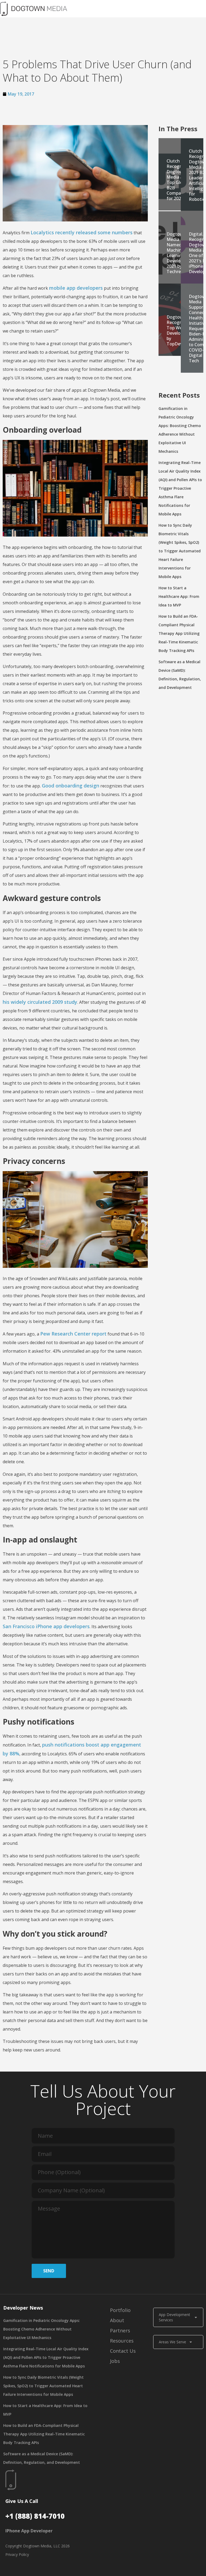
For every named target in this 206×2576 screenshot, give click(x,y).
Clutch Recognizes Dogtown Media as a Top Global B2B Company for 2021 (178, 180)
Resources (122, 2341)
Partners (120, 2330)
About (117, 2320)
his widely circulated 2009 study (40, 1002)
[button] (139, 9)
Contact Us (123, 2351)
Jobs (115, 2361)
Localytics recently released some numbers (82, 232)
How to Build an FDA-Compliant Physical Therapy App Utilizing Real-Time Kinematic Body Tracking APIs (179, 633)
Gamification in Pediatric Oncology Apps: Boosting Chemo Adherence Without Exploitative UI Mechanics (42, 2329)
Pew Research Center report (73, 1334)
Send (49, 2271)
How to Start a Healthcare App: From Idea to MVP (179, 596)
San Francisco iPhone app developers (46, 1626)
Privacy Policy (17, 2554)
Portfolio (120, 2310)
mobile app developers (76, 288)
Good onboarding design (71, 786)
